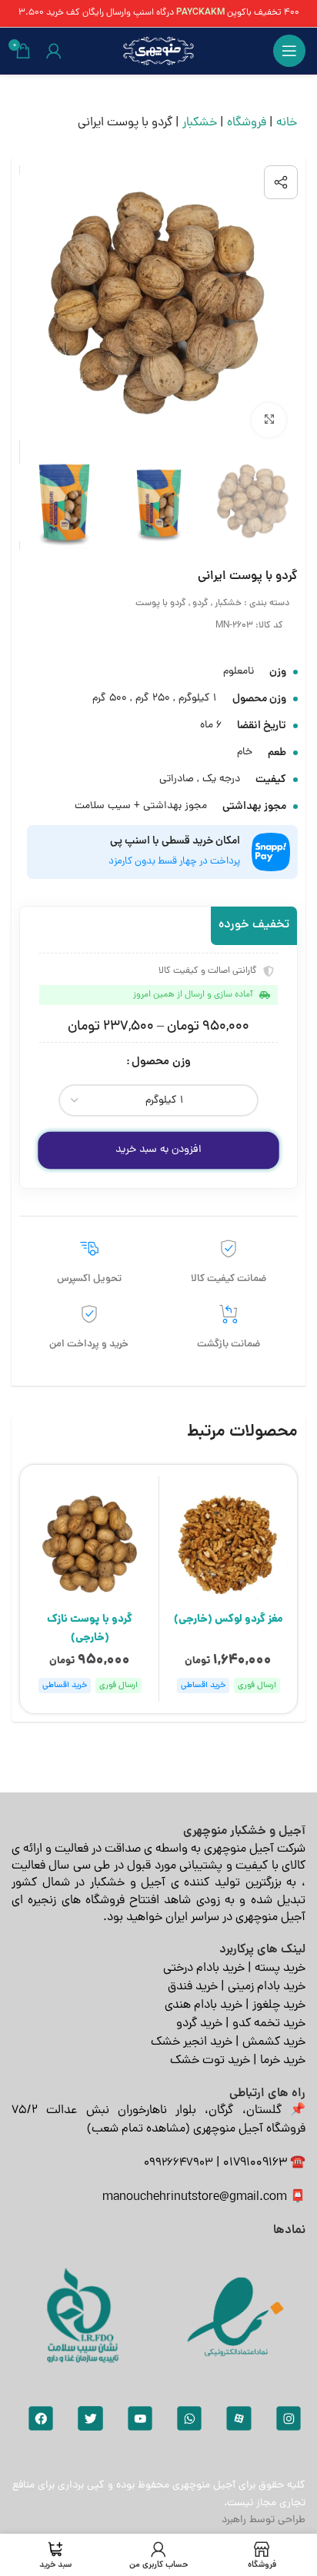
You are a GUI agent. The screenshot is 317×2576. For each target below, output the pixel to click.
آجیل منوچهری (204, 2486)
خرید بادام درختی (204, 1969)
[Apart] (239, 2418)
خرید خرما (283, 2061)
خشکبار (200, 123)
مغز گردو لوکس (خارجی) (229, 1619)
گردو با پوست (161, 604)
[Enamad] (236, 2316)
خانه (287, 123)
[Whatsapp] (189, 2418)
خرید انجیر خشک (192, 2042)
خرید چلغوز (279, 2005)
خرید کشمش (274, 2042)
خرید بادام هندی (204, 2005)
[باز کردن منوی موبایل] (289, 51)
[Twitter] (90, 2418)
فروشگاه (247, 123)
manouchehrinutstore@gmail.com (195, 2198)
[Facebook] (41, 2418)
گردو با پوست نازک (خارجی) (90, 1629)
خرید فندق (193, 1987)
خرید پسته (280, 1969)
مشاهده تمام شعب (138, 2129)
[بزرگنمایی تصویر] (269, 420)
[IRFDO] (81, 2316)
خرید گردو (199, 2024)
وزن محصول (161, 1062)
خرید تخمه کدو (269, 2024)
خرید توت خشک (210, 2061)
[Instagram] (289, 2418)
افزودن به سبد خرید (158, 1150)
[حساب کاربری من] (54, 51)
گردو (200, 604)
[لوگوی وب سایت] (158, 52)
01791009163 (255, 2163)
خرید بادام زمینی (267, 1987)
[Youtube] (140, 2418)
